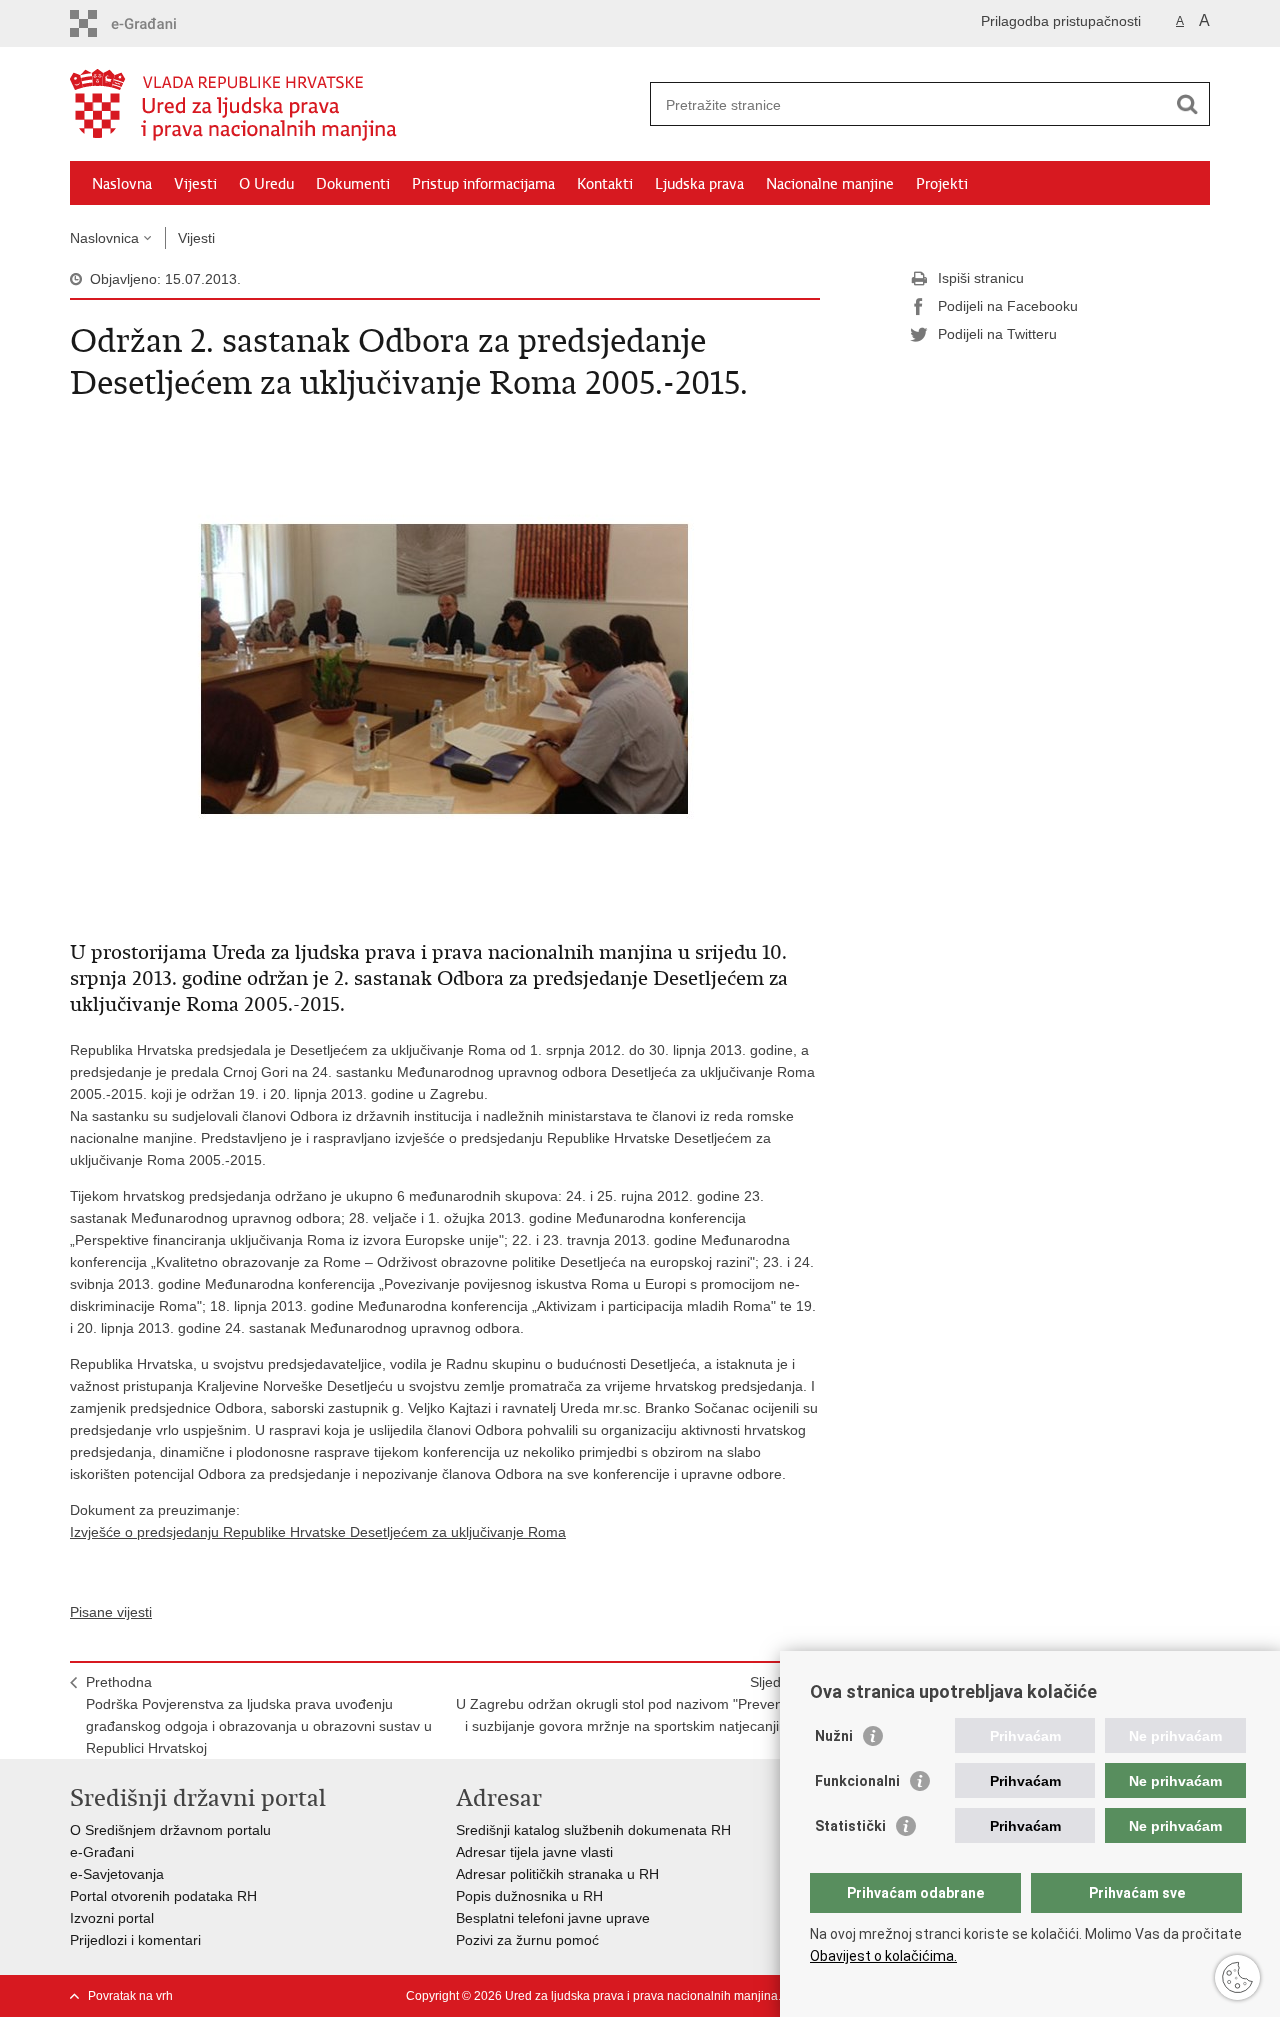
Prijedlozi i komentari (135, 1940)
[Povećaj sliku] (445, 668)
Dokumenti (353, 184)
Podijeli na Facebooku (1008, 306)
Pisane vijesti (111, 1612)
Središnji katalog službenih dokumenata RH (593, 1830)
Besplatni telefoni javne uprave (553, 1918)
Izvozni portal (112, 1918)
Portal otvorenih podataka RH (163, 1896)
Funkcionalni (857, 1781)
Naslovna (122, 184)
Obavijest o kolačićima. (883, 1956)
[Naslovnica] (355, 105)
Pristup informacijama (483, 184)
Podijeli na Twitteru (997, 334)
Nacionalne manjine (830, 184)
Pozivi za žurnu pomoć (527, 1940)
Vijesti (195, 184)
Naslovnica (104, 238)
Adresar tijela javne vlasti (534, 1852)
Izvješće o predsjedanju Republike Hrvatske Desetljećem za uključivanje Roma (318, 1532)
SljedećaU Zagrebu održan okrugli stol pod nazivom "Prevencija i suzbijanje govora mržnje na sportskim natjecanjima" (630, 1704)
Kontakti (605, 184)
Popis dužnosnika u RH (529, 1896)
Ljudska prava (699, 184)
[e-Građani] (155, 23)
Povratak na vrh (130, 1996)
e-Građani (102, 1852)
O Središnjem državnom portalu (170, 1830)
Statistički (850, 1826)
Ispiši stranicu (981, 278)
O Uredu (266, 184)
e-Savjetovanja (117, 1874)
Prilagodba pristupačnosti (1061, 21)
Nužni (834, 1736)
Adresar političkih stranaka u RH (557, 1874)
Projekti (942, 184)
